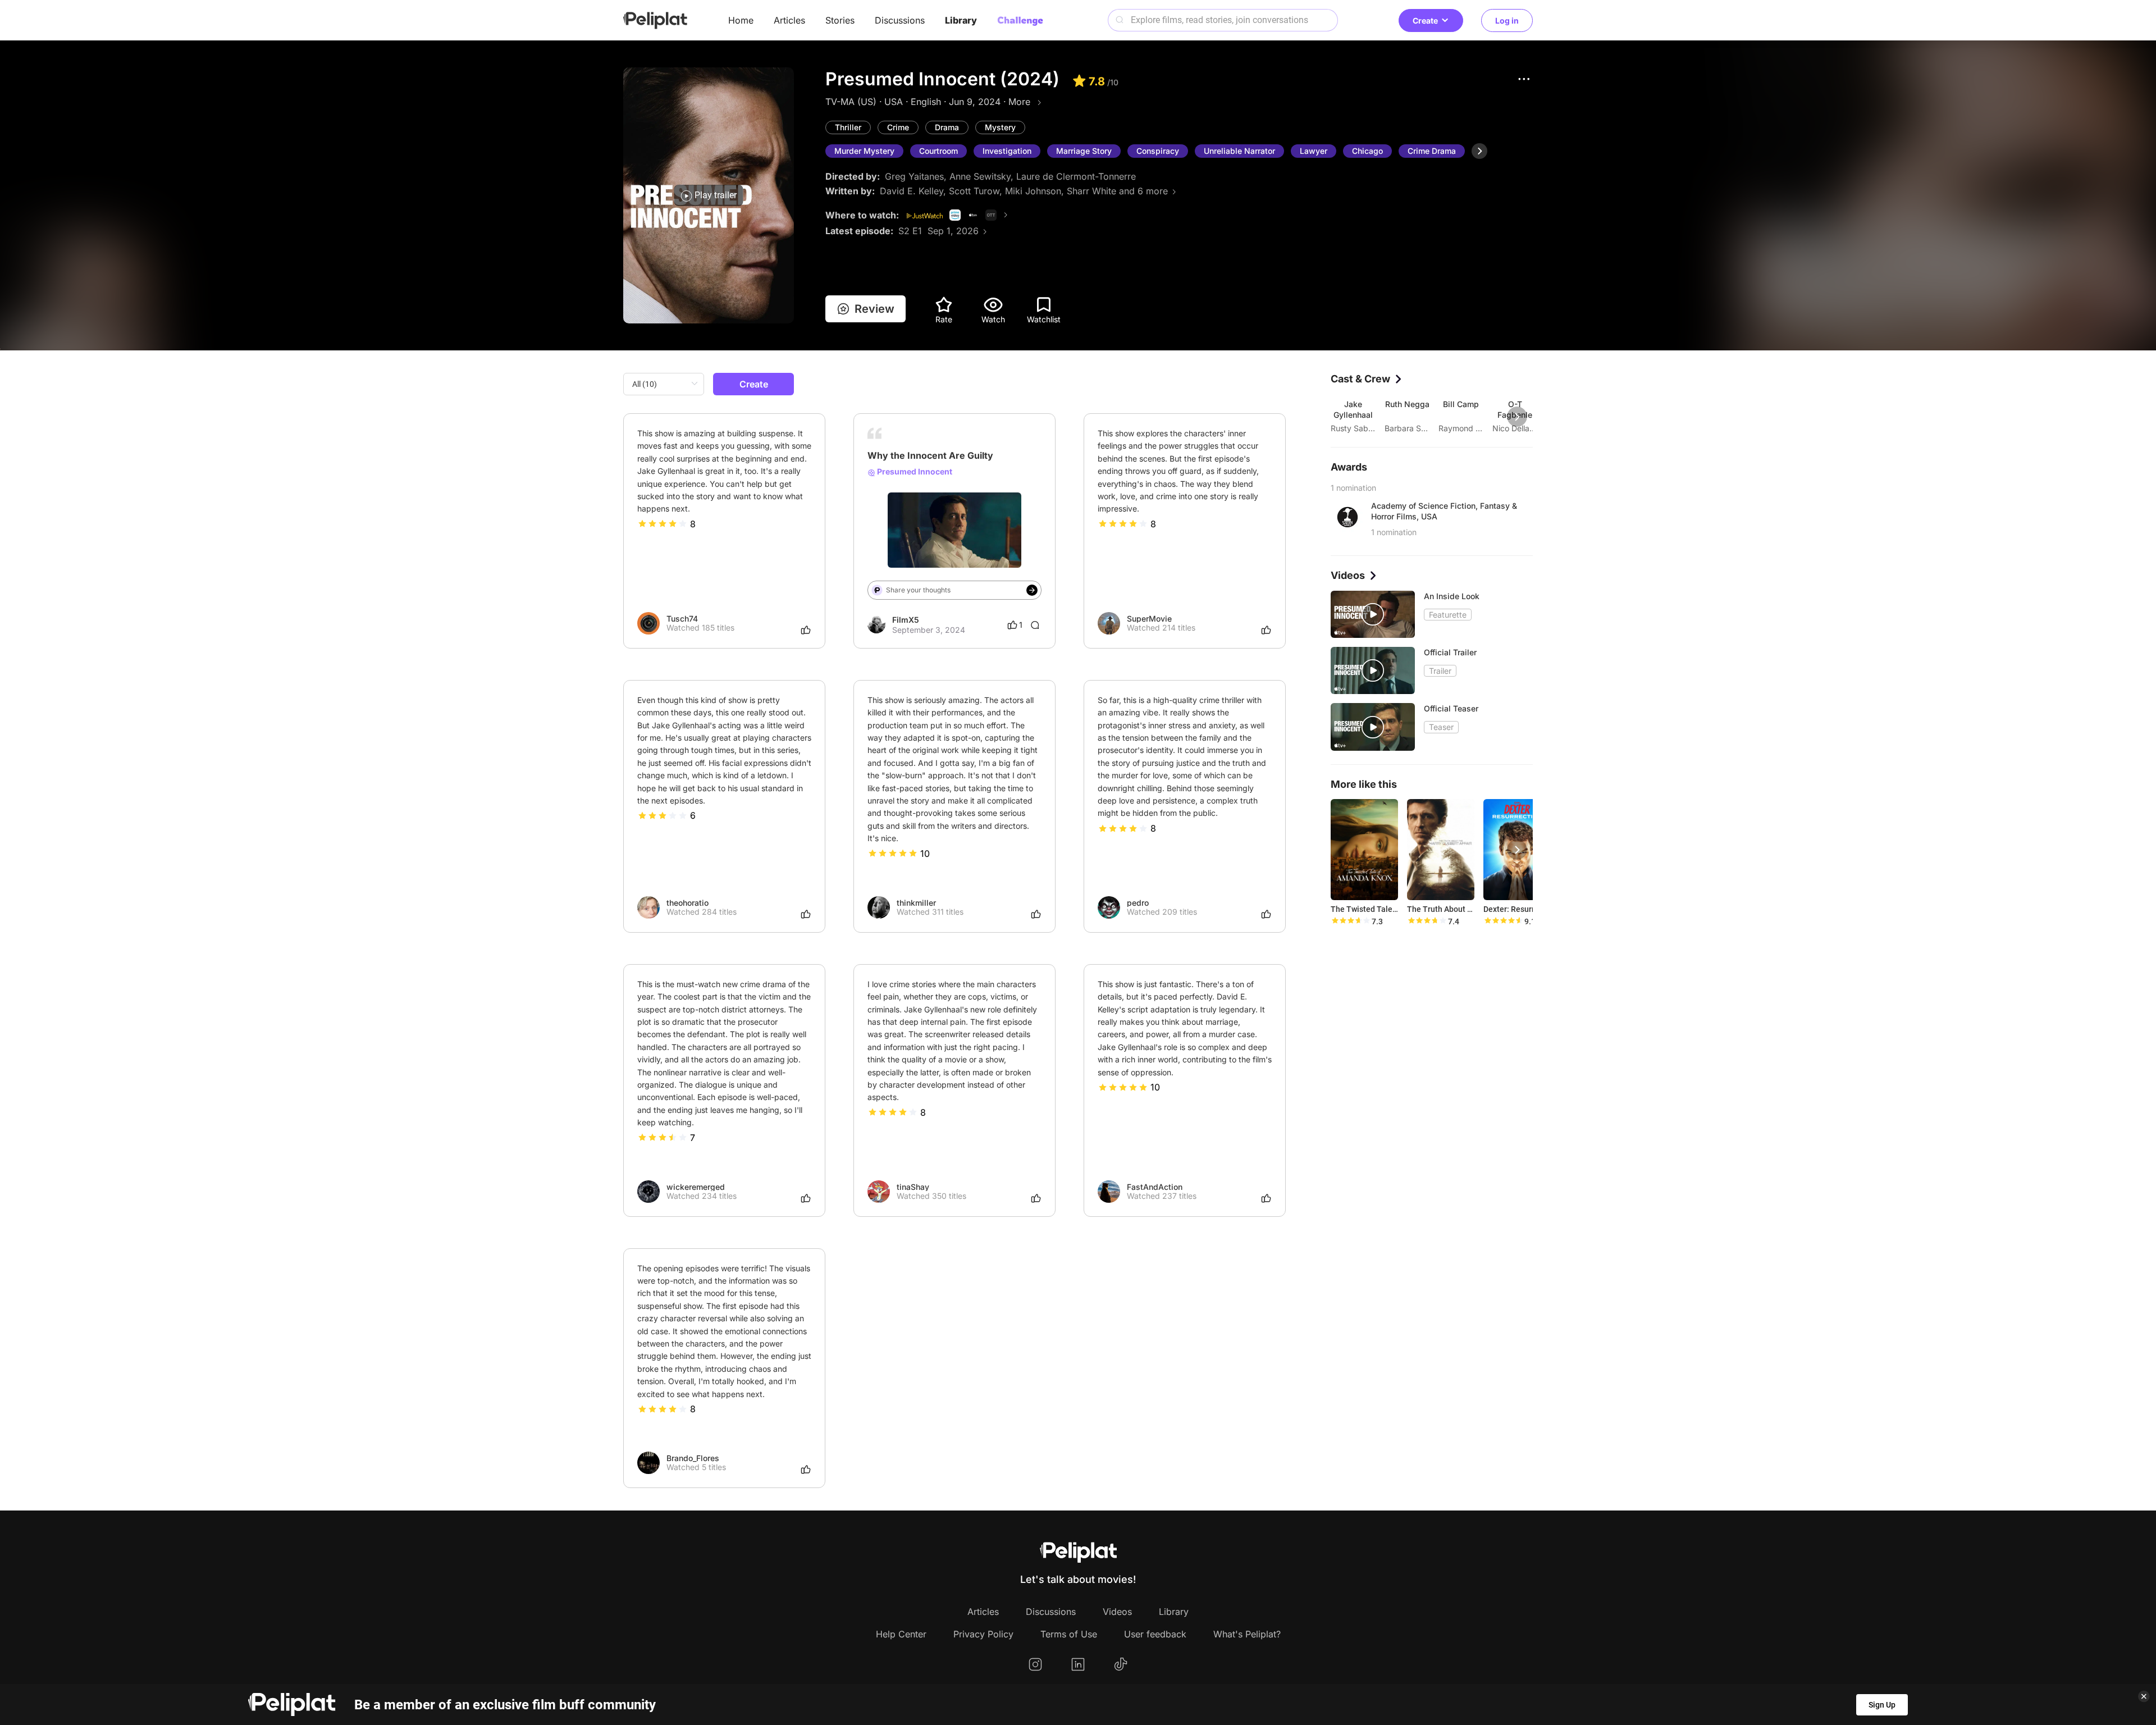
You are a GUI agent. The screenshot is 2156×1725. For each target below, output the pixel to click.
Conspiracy (1158, 151)
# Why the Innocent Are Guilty (923, 519)
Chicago (1367, 151)
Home (741, 20)
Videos (1117, 1612)
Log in (1507, 20)
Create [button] (1425, 20)
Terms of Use (1069, 1634)
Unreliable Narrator (1239, 151)
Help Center (901, 1634)
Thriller (848, 127)
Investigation (1007, 151)
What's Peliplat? (1247, 1634)
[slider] (663, 524)
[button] (1524, 79)
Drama (947, 127)
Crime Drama (1432, 151)
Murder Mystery (864, 151)
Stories (840, 20)
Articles (789, 20)
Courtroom (938, 151)
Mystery (1000, 127)
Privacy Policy (983, 1634)
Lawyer (1314, 151)
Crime (898, 127)
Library (961, 20)
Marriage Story (1084, 151)
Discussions (900, 20)
